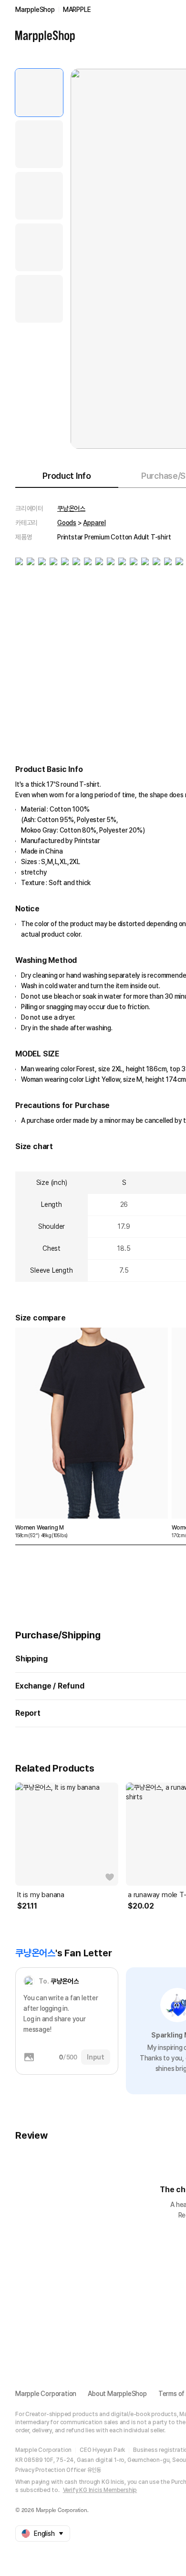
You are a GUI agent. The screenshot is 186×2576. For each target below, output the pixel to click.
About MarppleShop (117, 2394)
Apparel (94, 523)
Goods (67, 523)
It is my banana (41, 1895)
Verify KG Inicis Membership (100, 2490)
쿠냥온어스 (71, 508)
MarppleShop (35, 10)
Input (96, 2057)
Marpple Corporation (46, 2394)
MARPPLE (77, 10)
